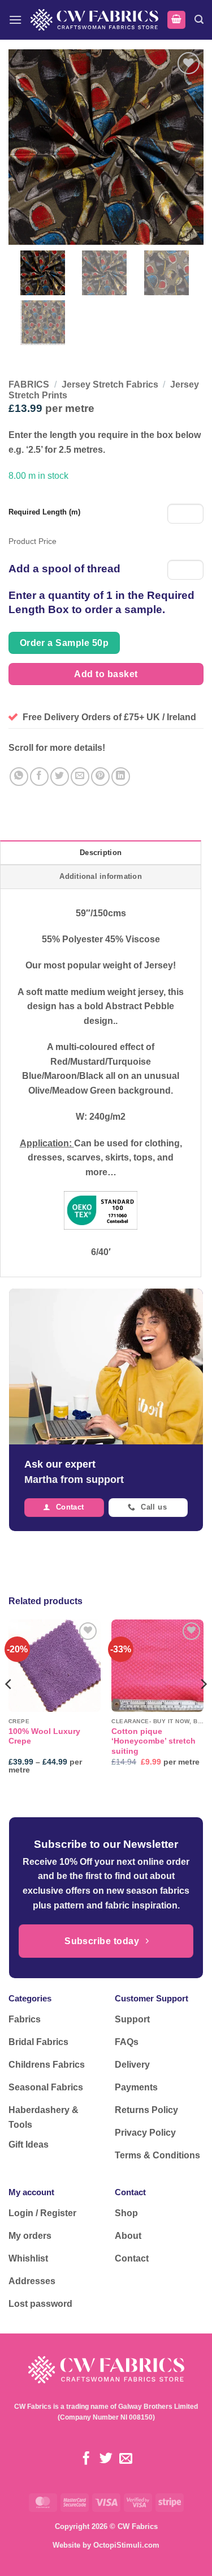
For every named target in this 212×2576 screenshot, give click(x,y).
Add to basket (106, 674)
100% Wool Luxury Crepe (44, 1737)
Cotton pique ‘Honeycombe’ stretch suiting (153, 1741)
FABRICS (29, 384)
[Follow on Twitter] (106, 2459)
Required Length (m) (44, 512)
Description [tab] (101, 853)
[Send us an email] (126, 2459)
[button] (15, 20)
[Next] (203, 1706)
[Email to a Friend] (80, 777)
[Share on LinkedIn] (121, 777)
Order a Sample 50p (64, 643)
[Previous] (9, 1706)
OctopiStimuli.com (126, 2545)
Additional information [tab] (101, 876)
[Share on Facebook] (39, 777)
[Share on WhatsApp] (19, 777)
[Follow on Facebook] (86, 2459)
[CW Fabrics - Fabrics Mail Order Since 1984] (94, 20)
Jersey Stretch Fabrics (110, 384)
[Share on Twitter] (60, 777)
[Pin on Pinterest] (100, 777)
